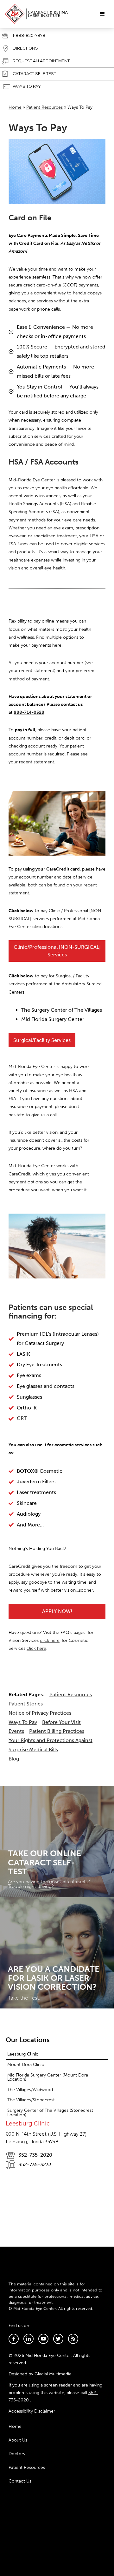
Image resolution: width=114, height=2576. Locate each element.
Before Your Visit (61, 1722)
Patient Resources (44, 107)
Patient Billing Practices (57, 1731)
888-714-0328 (29, 712)
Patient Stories (26, 1704)
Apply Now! (57, 1611)
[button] (102, 14)
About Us (18, 2440)
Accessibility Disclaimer (32, 2411)
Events (16, 1731)
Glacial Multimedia (53, 2374)
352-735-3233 (35, 2164)
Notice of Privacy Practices (40, 1713)
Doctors (17, 2454)
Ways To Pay (23, 1722)
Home (15, 107)
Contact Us (20, 2481)
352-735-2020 (35, 2155)
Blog (14, 1759)
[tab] (57, 2055)
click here (50, 1640)
